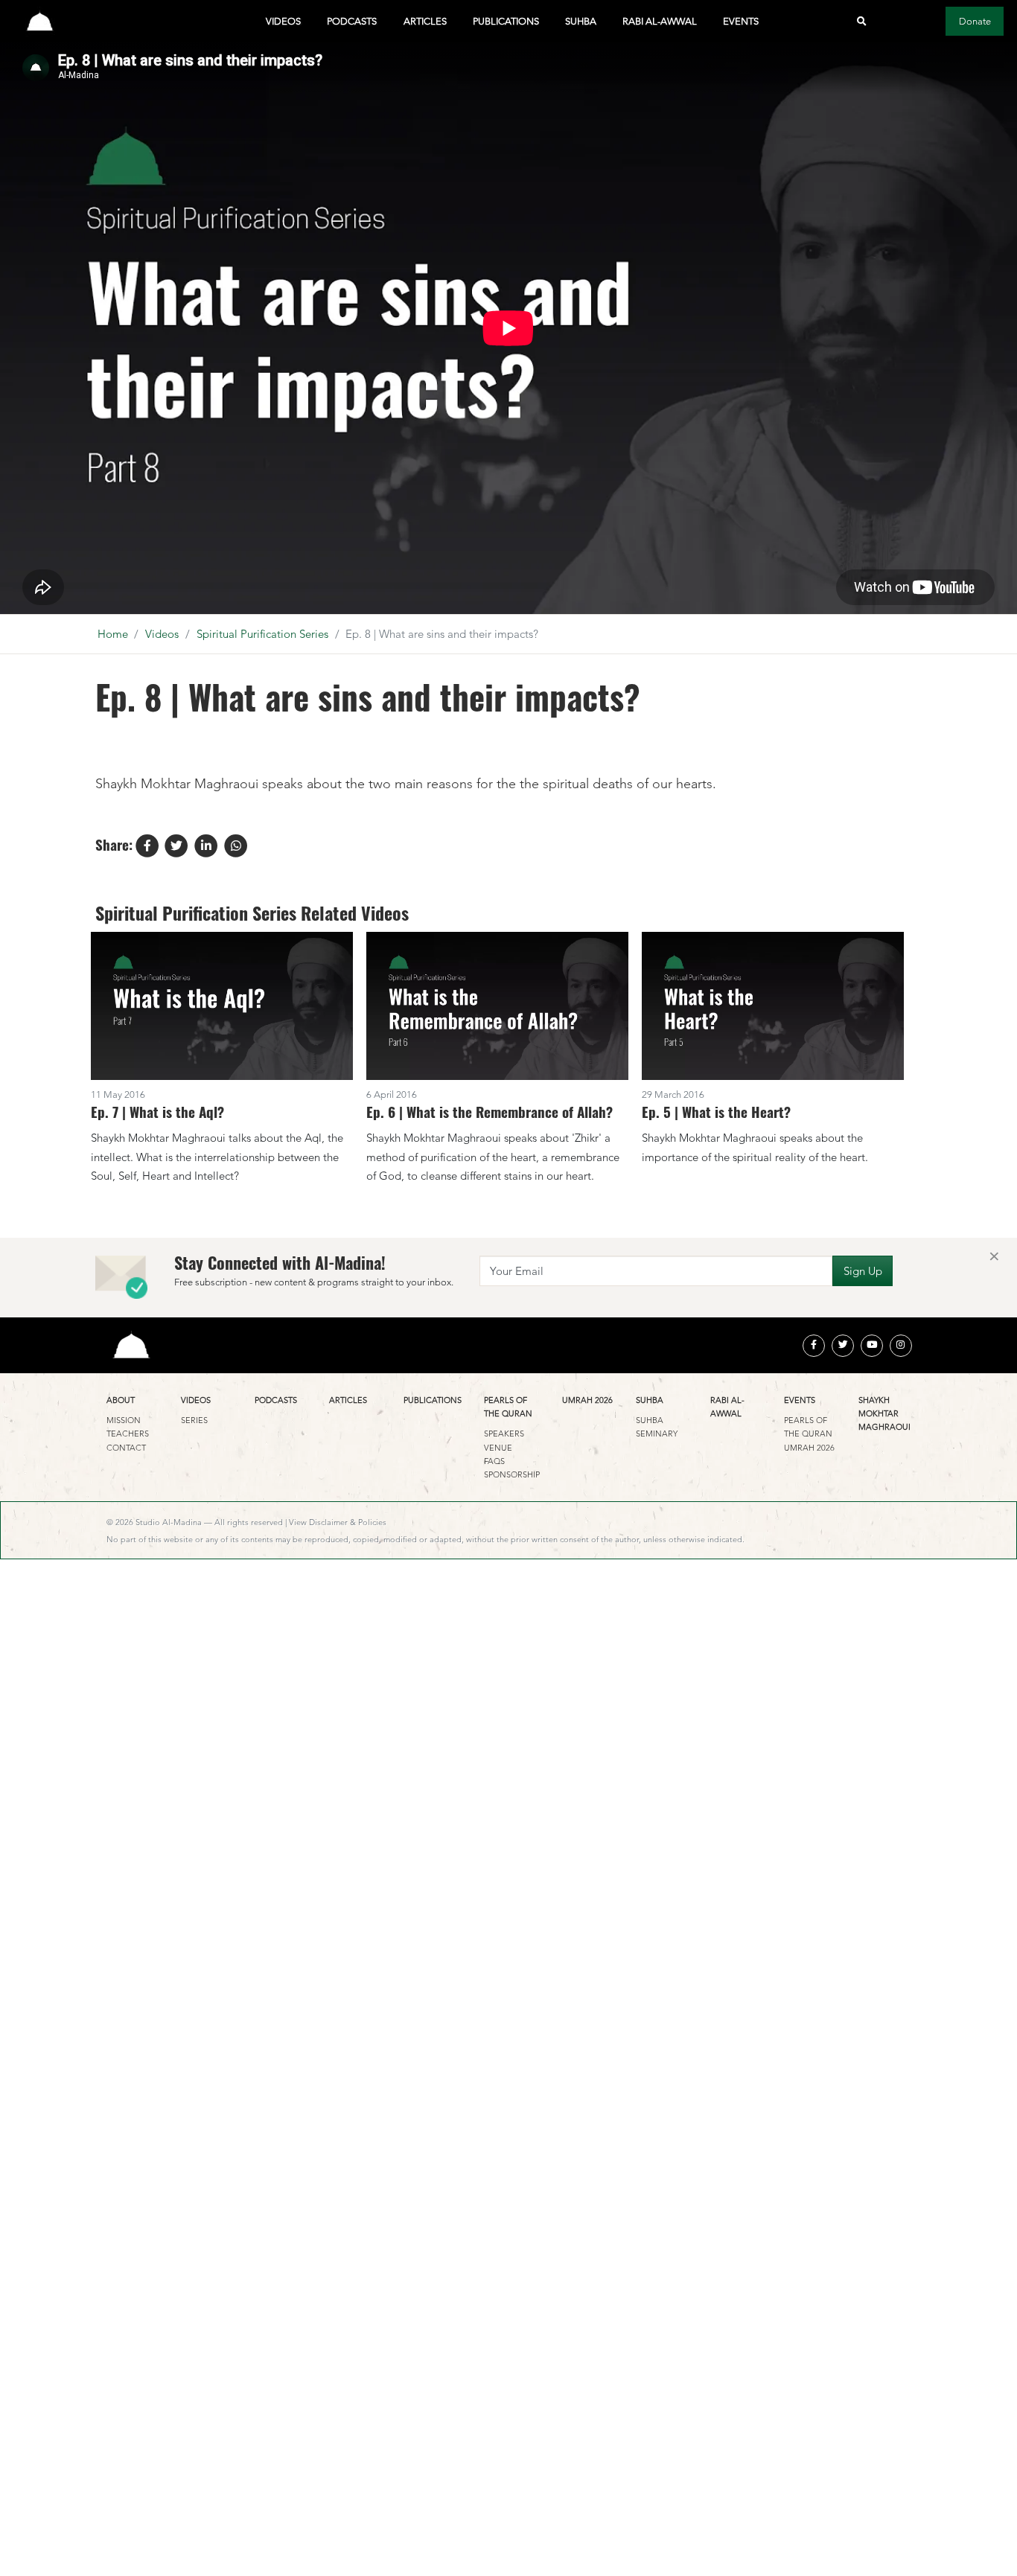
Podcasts (352, 21)
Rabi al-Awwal (660, 21)
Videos (283, 21)
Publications (506, 21)
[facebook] (814, 1346)
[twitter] (843, 1346)
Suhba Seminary (657, 1427)
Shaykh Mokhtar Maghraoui (884, 1414)
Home (113, 634)
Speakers (504, 1434)
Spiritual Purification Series (262, 634)
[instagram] (901, 1346)
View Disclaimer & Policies (338, 1522)
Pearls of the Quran (508, 1407)
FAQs (494, 1461)
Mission (124, 1420)
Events (741, 21)
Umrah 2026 (587, 1400)
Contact (126, 1448)
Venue (498, 1448)
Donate (975, 21)
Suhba (581, 21)
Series (194, 1420)
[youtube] (872, 1346)
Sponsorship (512, 1474)
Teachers (128, 1434)
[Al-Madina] (40, 21)
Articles (425, 21)
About (121, 1400)
